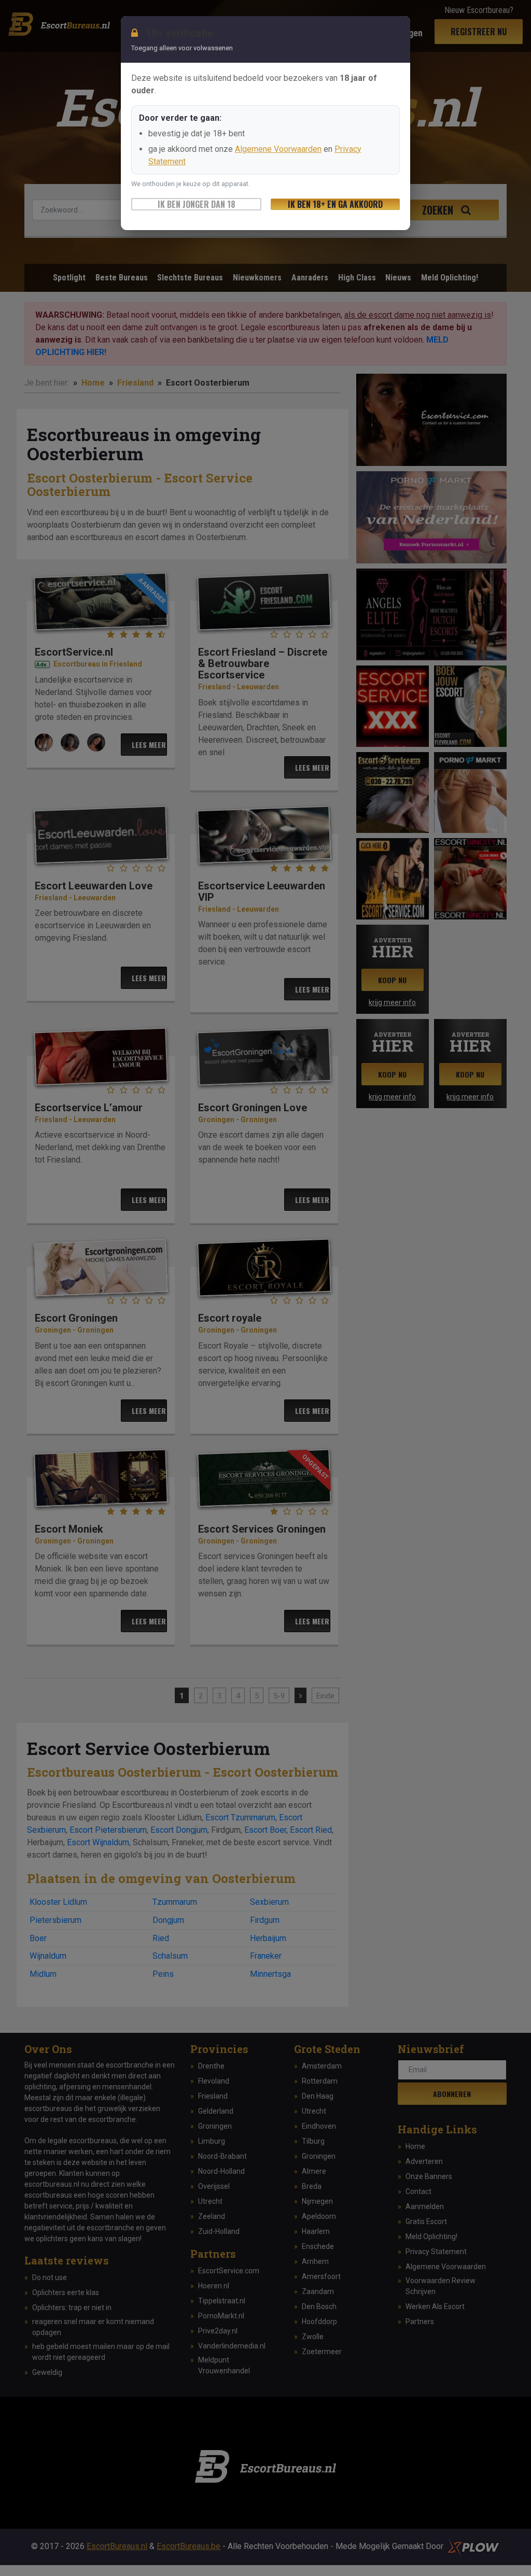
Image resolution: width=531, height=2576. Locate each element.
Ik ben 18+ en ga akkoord (335, 204)
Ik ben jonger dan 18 (197, 204)
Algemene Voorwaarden (278, 149)
